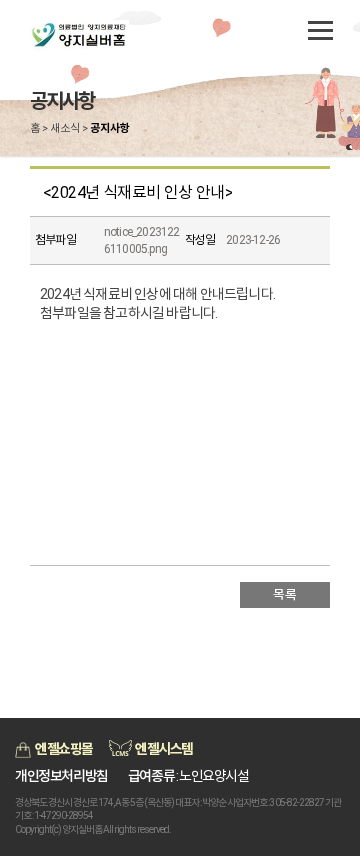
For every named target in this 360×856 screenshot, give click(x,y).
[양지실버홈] (105, 35)
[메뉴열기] (320, 30)
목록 (284, 594)
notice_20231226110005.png (142, 240)
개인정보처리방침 (61, 776)
